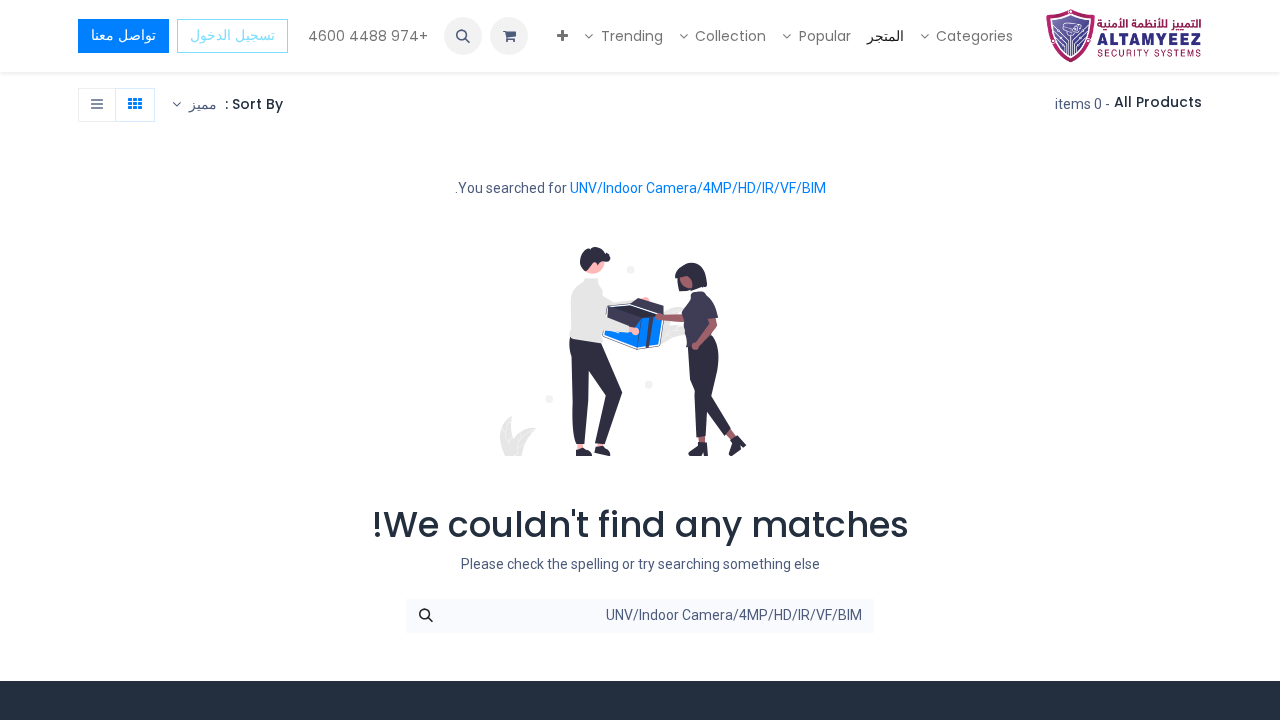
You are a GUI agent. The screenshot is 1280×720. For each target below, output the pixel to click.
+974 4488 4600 (366, 36)
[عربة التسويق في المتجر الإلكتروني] (509, 36)
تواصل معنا (123, 35)
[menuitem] (967, 36)
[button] (463, 36)
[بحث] (426, 616)
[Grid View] (135, 105)
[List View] (97, 105)
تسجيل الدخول (232, 35)
